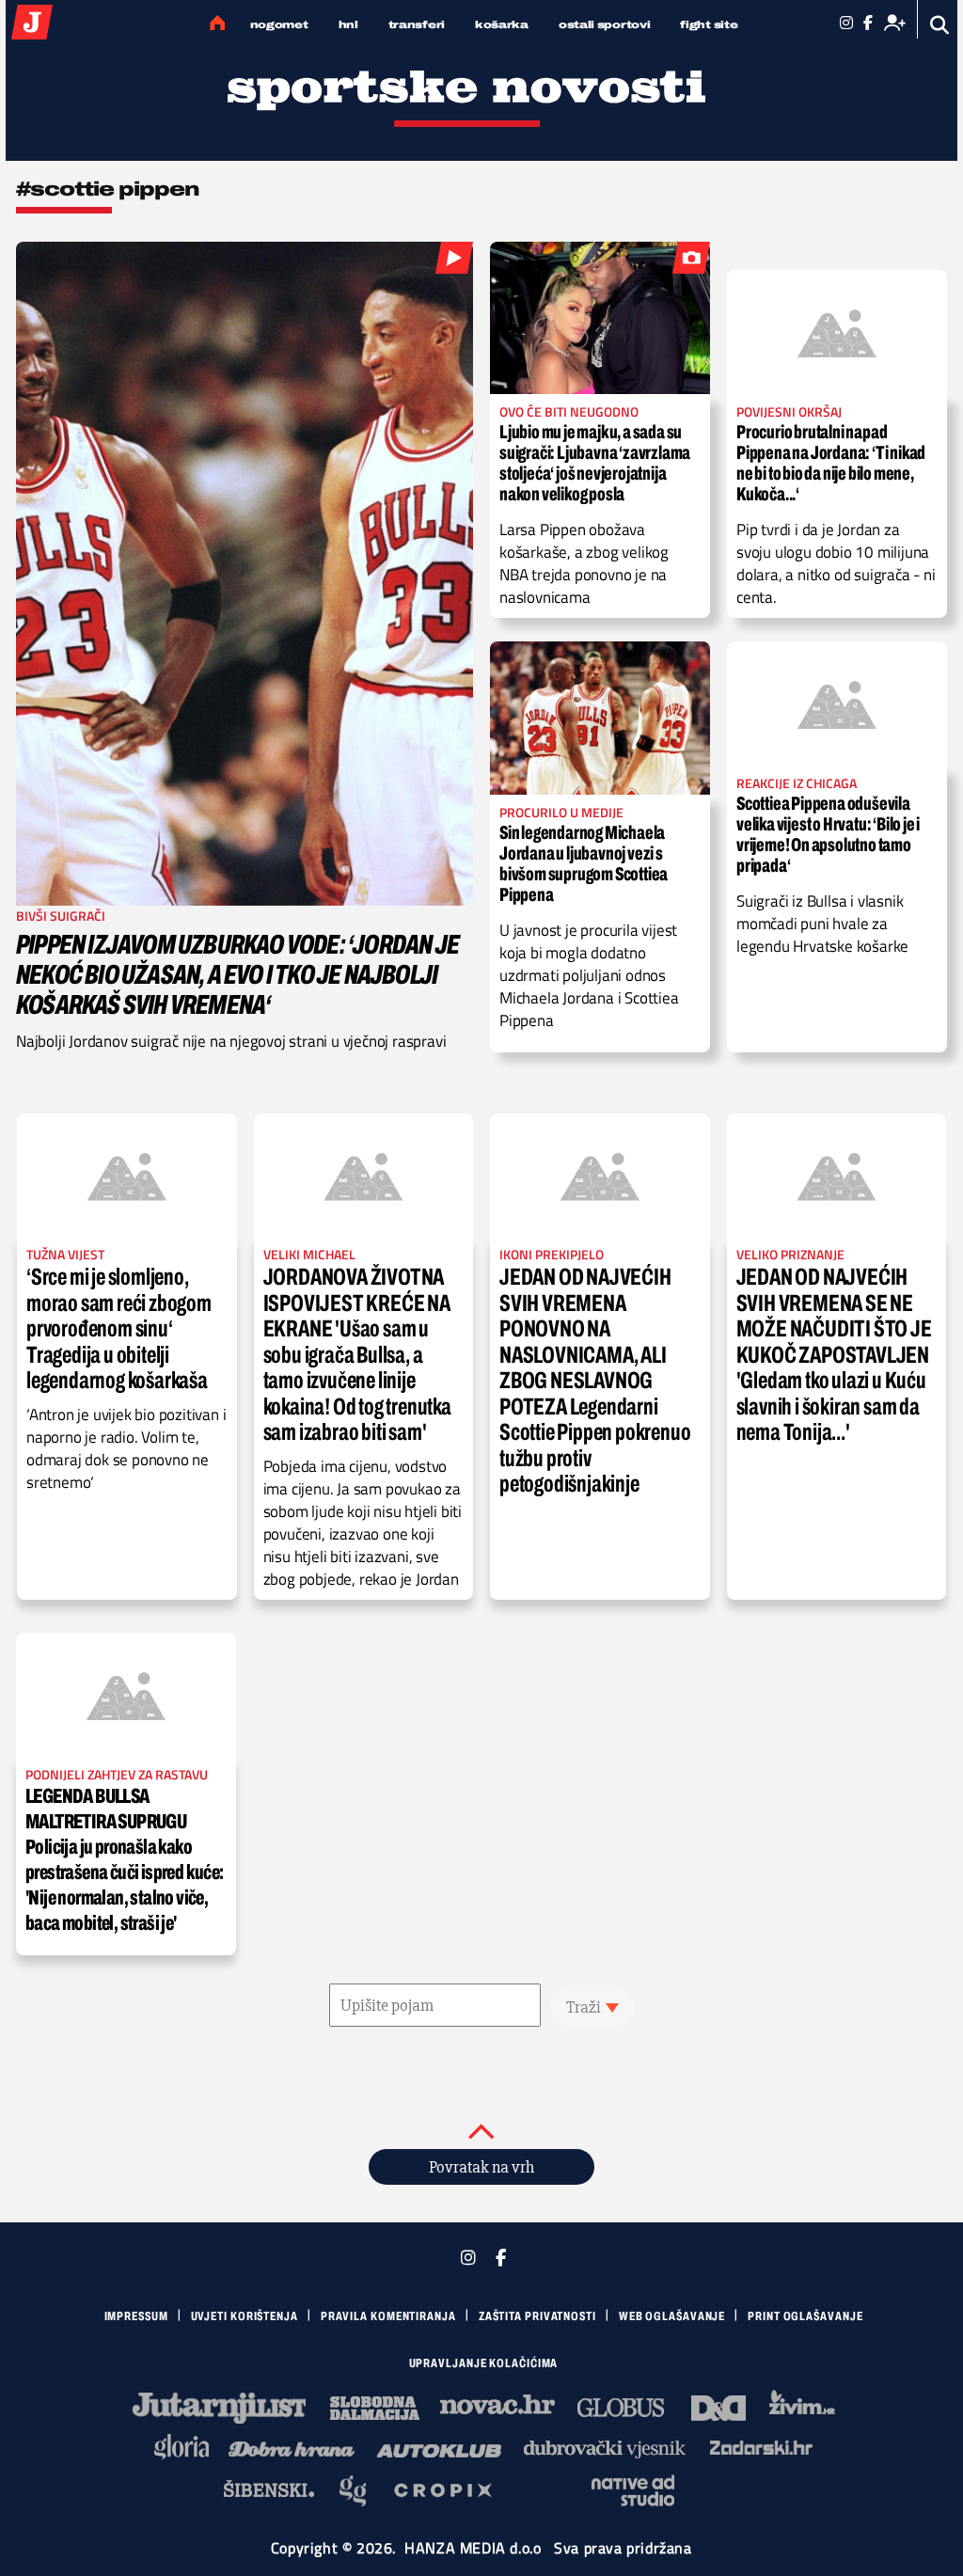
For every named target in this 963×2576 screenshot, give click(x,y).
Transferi (417, 24)
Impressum (136, 2316)
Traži (584, 2007)
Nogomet (279, 24)
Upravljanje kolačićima (484, 2363)
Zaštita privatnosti (537, 2316)
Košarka (502, 24)
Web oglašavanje (672, 2316)
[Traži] (940, 25)
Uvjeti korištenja (245, 2316)
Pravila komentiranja (388, 2316)
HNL (348, 24)
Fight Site (709, 24)
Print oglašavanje (805, 2316)
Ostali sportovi (605, 24)
